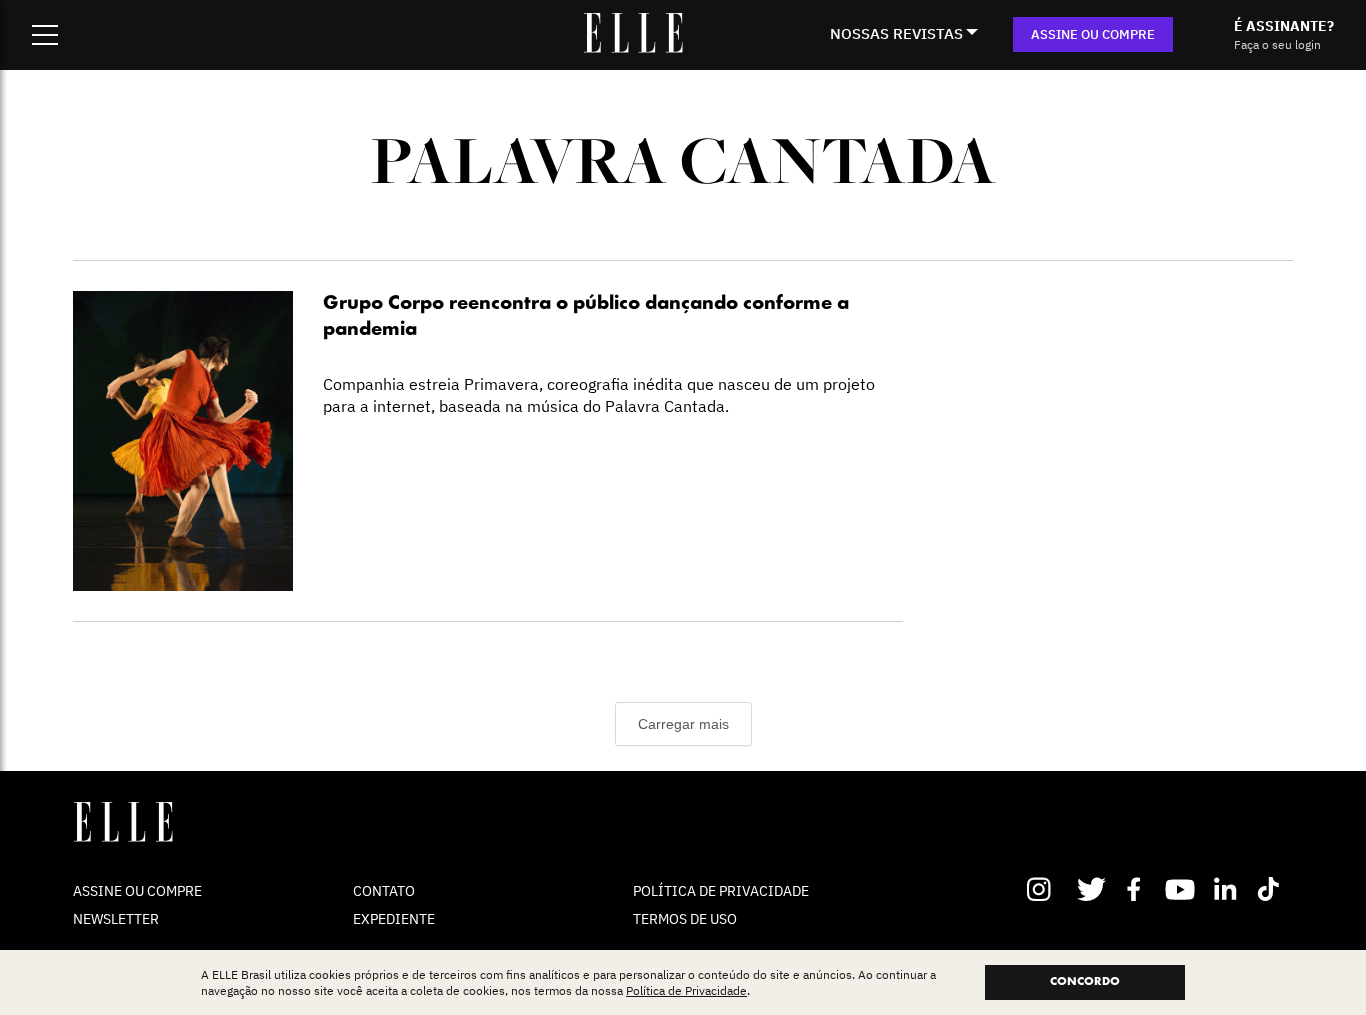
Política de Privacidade (686, 990)
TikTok (1272, 889)
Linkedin (1227, 889)
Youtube (1182, 889)
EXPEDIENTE (394, 919)
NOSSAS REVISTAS (896, 33)
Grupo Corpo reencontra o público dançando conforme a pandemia (586, 317)
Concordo (1085, 982)
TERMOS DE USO (685, 919)
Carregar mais (683, 724)
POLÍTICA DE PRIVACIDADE (721, 891)
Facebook (1137, 889)
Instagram (1047, 889)
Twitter (1092, 889)
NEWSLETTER (116, 919)
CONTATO (384, 891)
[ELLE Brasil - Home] (633, 47)
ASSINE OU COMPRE (1093, 34)
